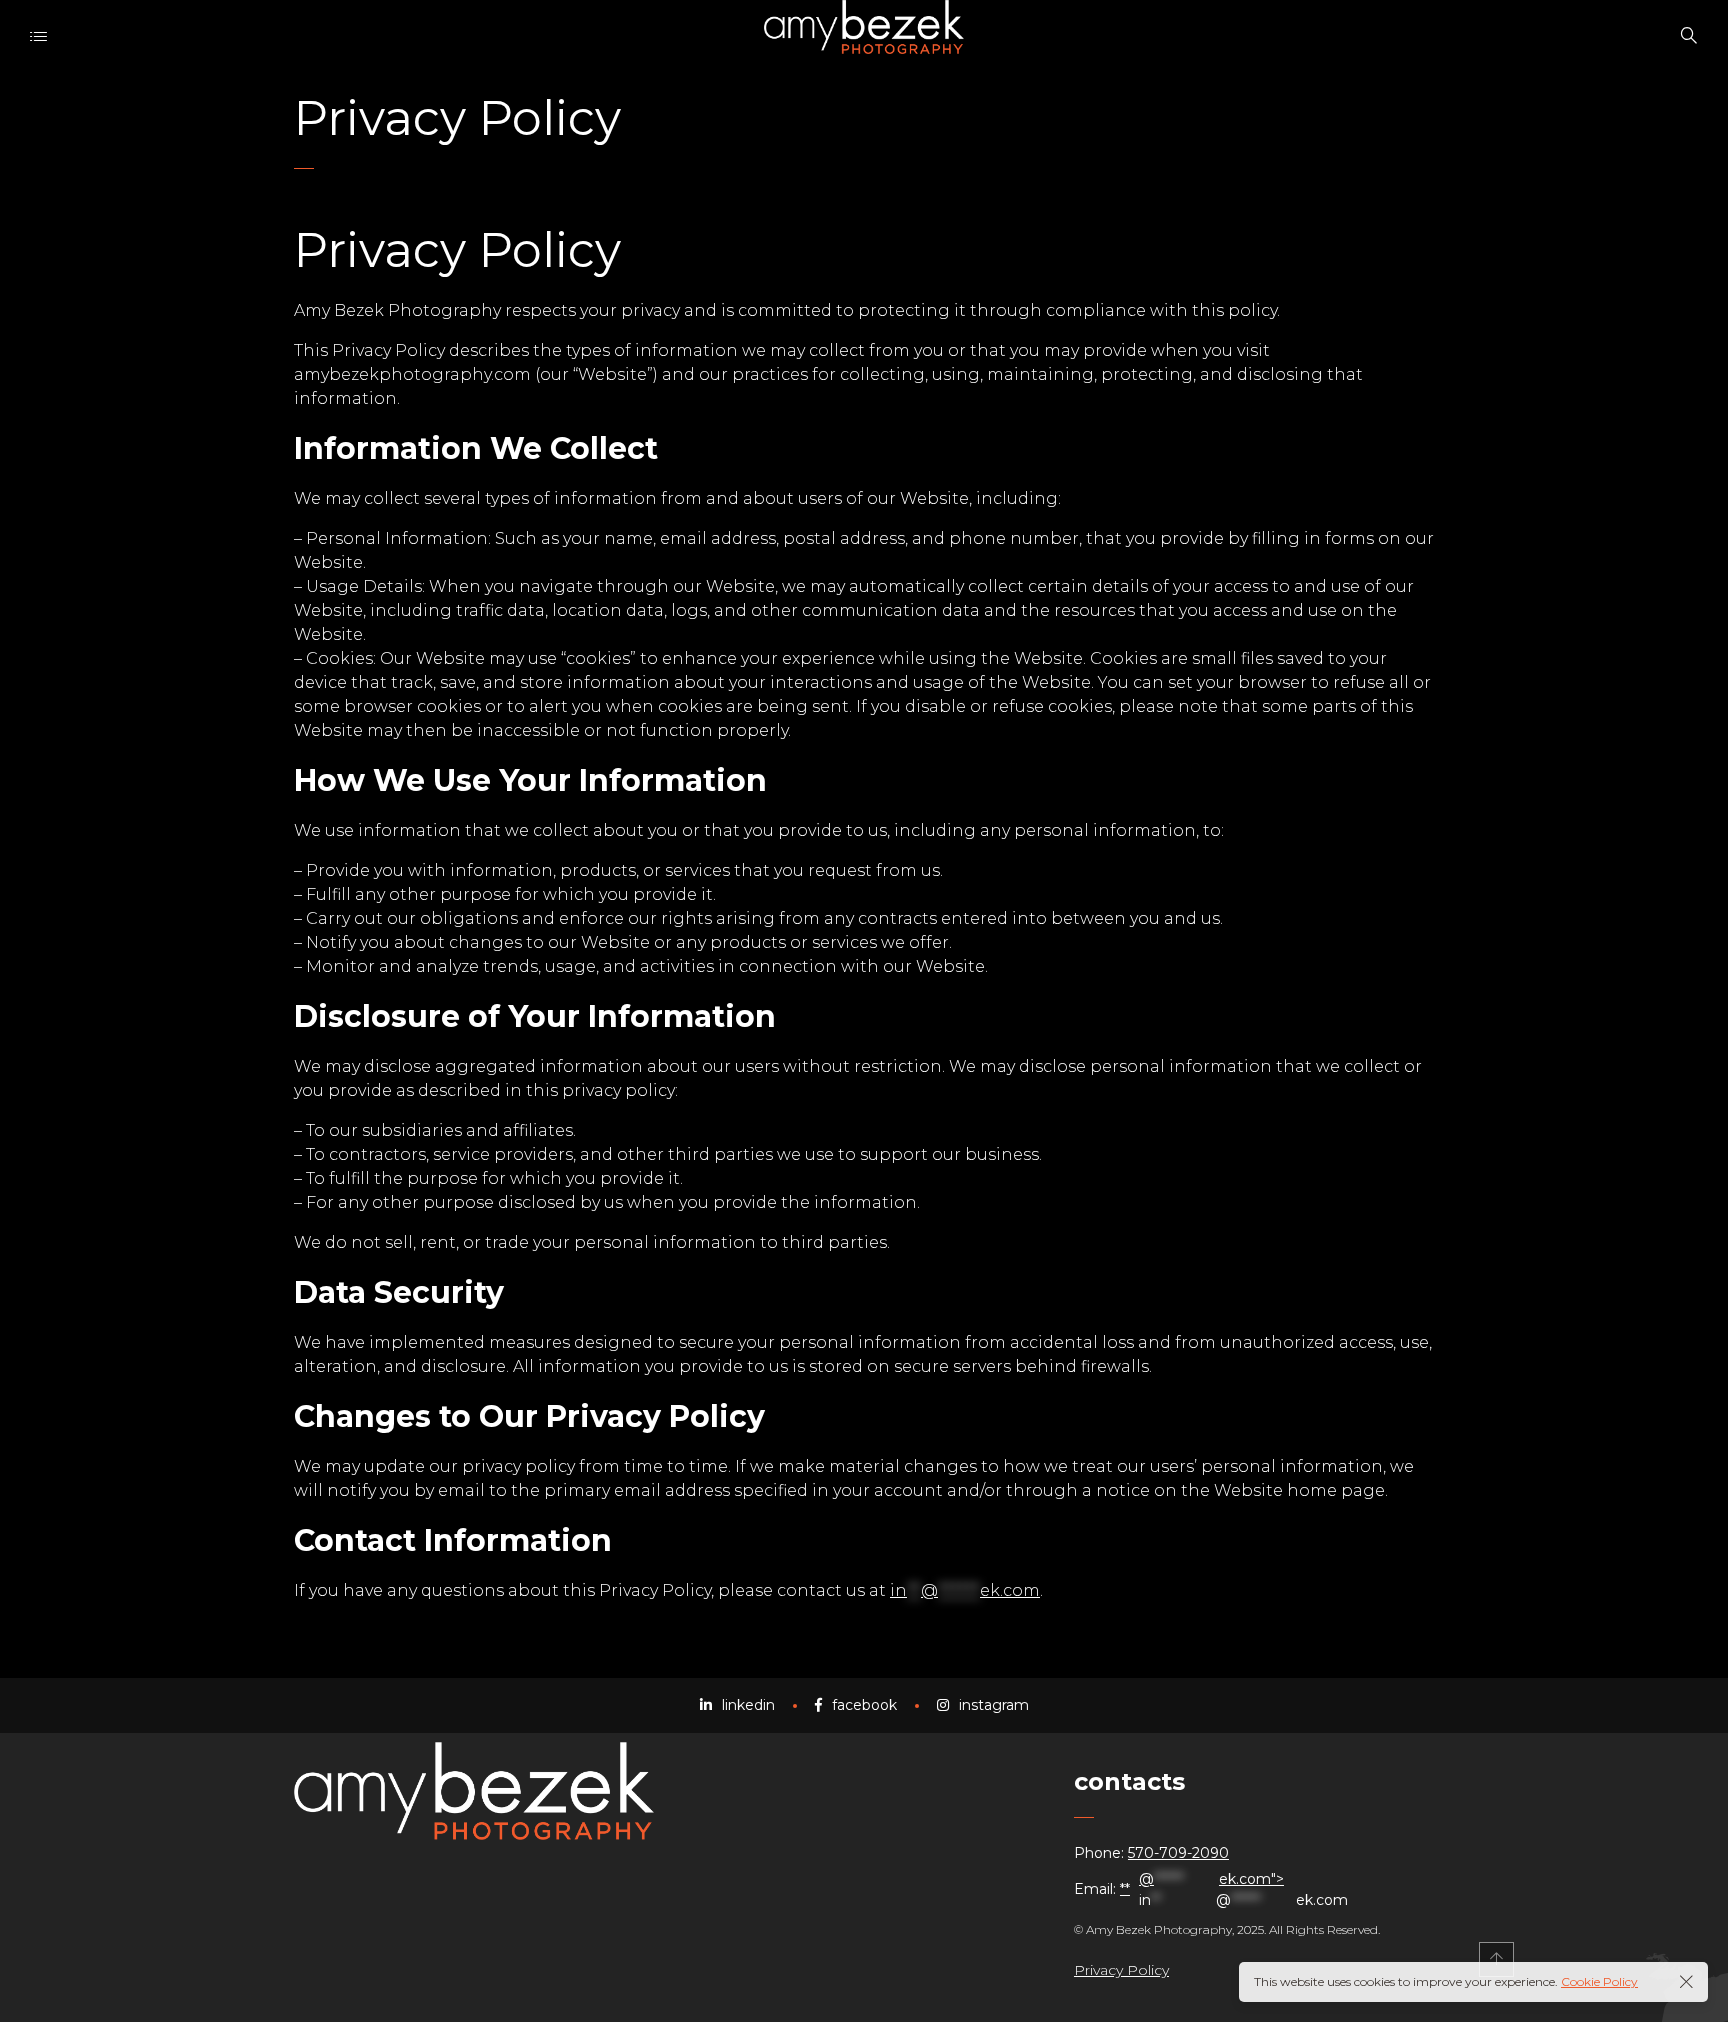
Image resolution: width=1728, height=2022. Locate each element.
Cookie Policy (1599, 1981)
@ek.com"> (1243, 1889)
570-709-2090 (1178, 1853)
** (1125, 1889)
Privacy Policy (1121, 1970)
